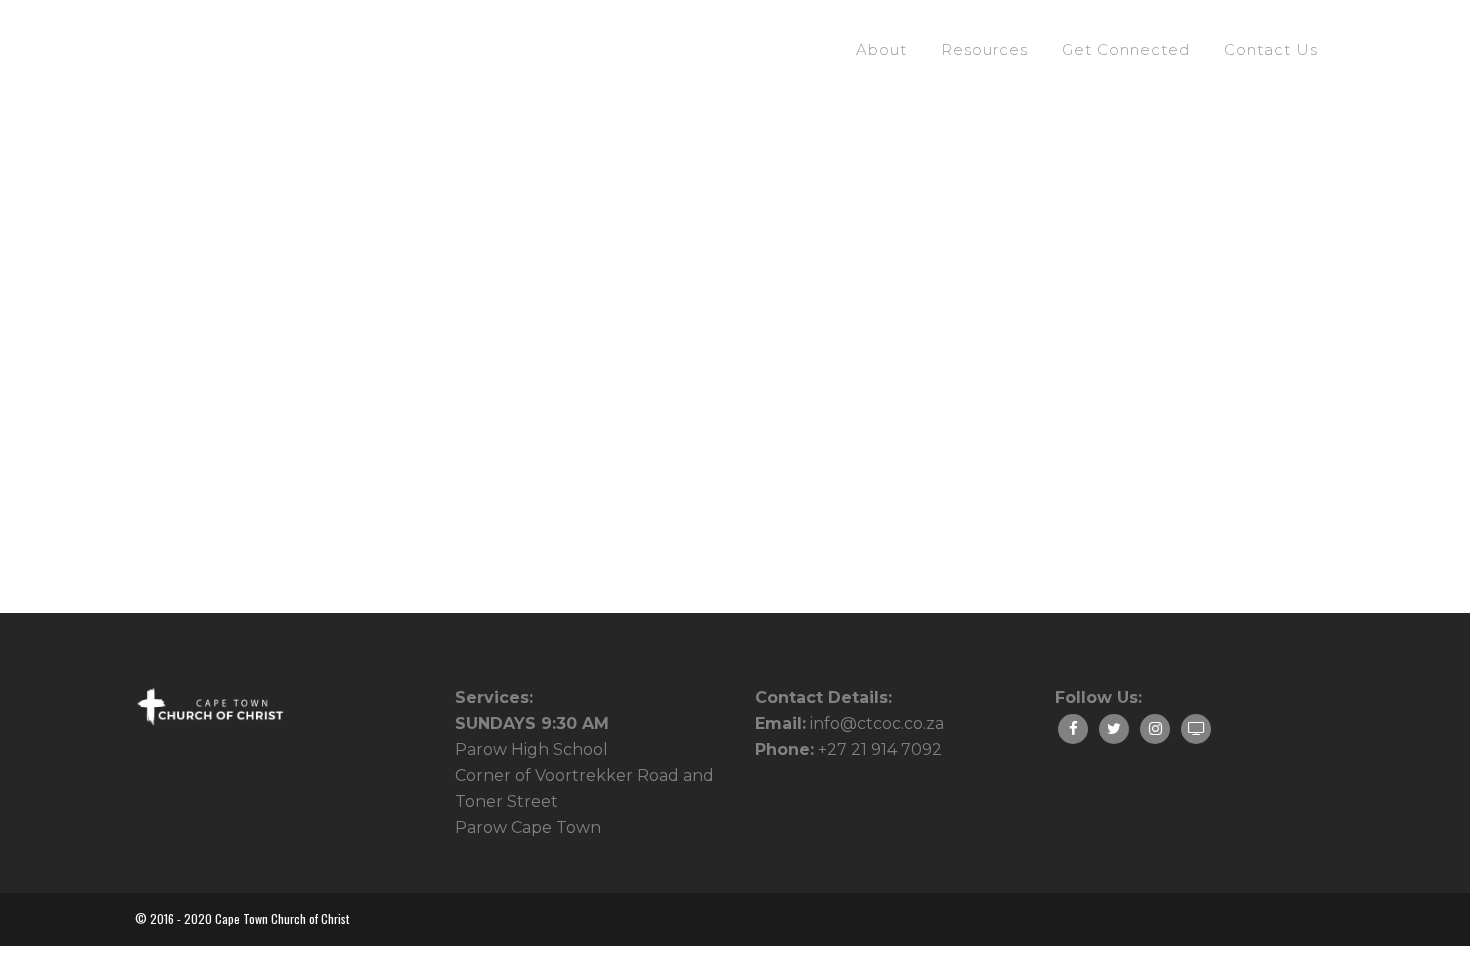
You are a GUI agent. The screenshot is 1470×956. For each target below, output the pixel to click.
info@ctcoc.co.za (877, 723)
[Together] (321, 286)
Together (187, 501)
